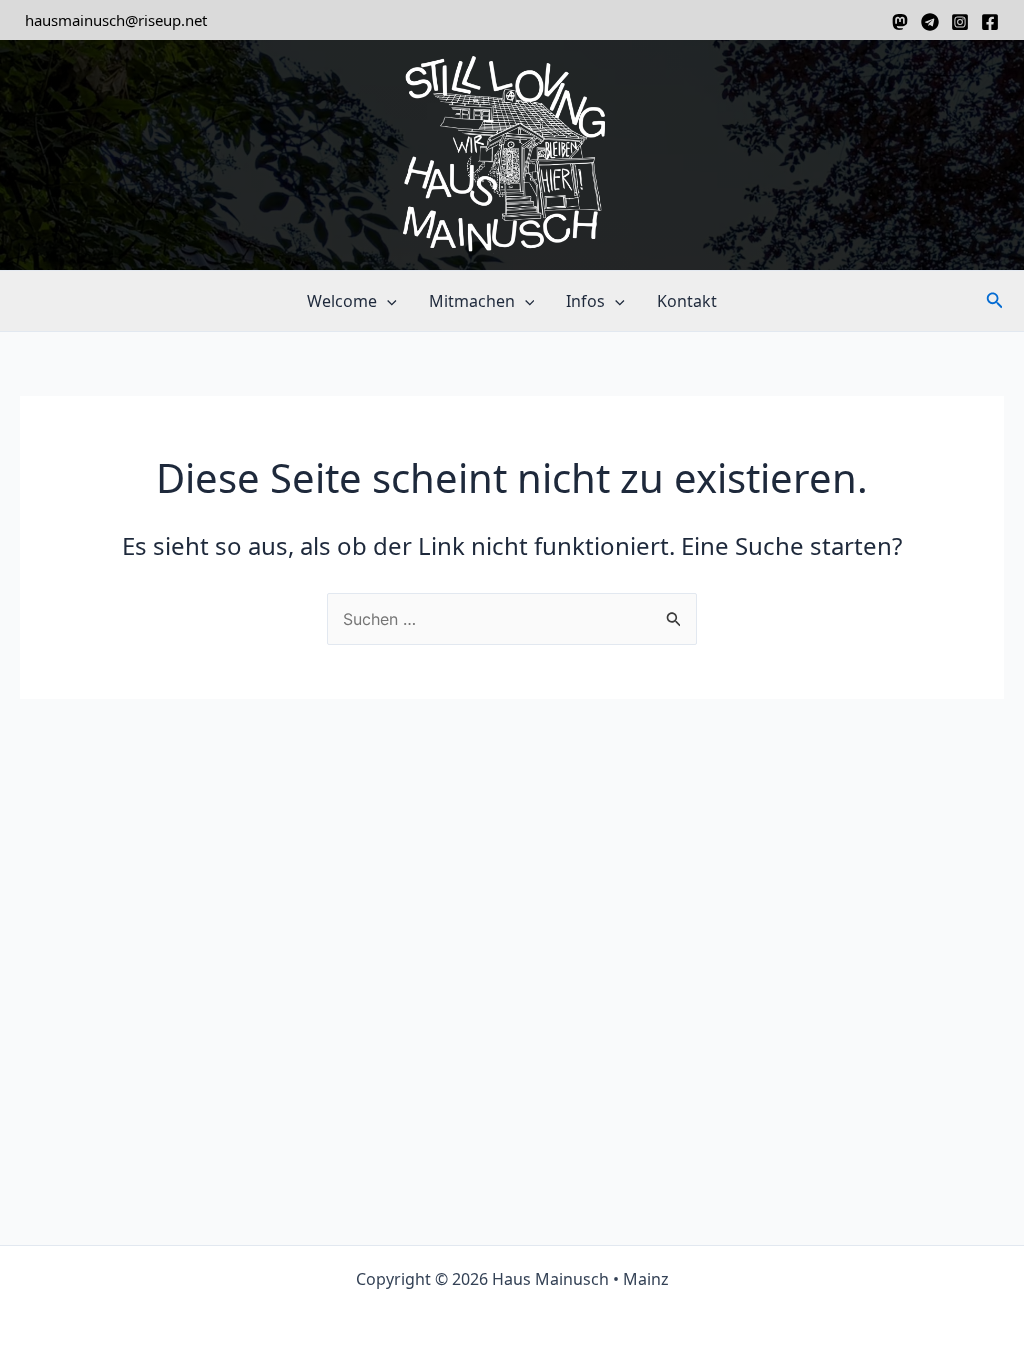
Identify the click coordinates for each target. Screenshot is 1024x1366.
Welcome (342, 301)
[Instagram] (960, 22)
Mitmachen (472, 301)
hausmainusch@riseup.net (116, 20)
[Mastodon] (900, 22)
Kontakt (687, 301)
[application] (387, 301)
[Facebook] (990, 22)
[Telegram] (930, 22)
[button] (995, 301)
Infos (585, 301)
